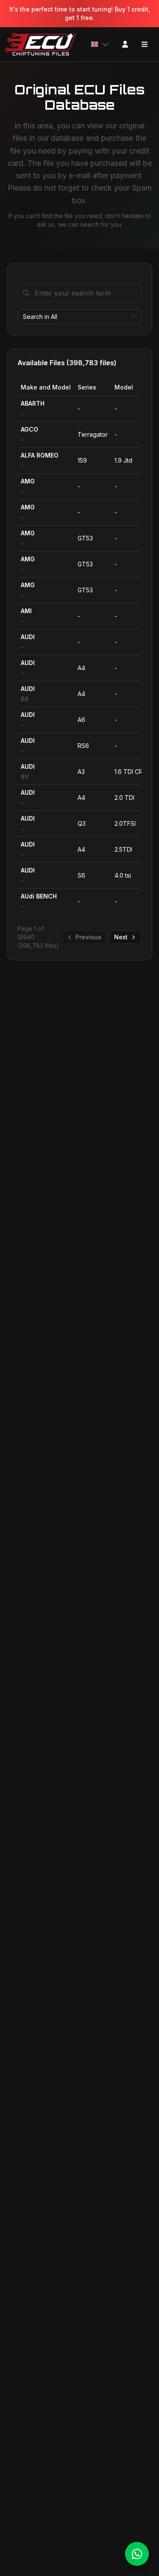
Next (121, 937)
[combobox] (79, 317)
